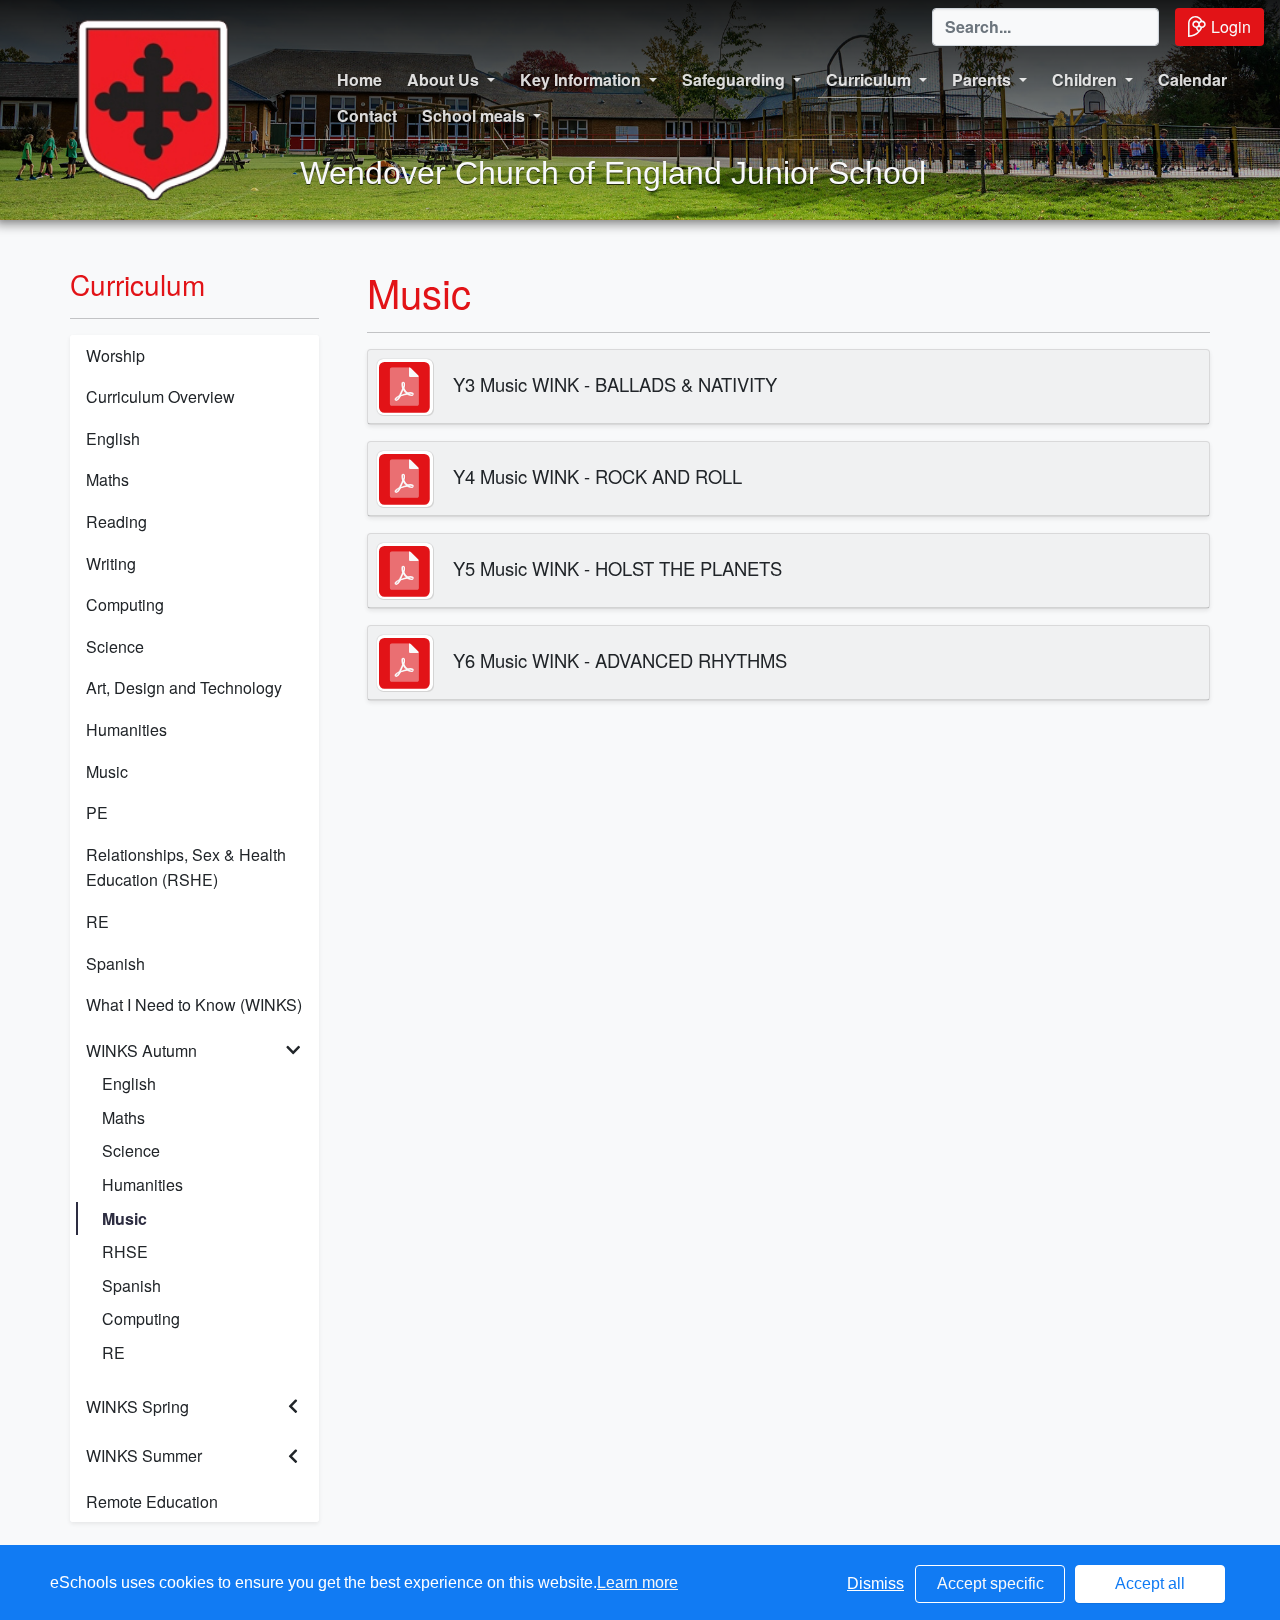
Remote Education (152, 1501)
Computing (125, 604)
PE (97, 812)
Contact (367, 115)
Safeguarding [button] (733, 79)
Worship (115, 355)
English (113, 438)
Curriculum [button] (868, 79)
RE (97, 921)
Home (359, 79)
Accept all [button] (1150, 1583)
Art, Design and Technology (184, 687)
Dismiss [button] (875, 1583)
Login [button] (1231, 26)
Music (107, 771)
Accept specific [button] (990, 1583)
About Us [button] (443, 79)
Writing (111, 563)
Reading (116, 521)
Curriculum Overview (160, 396)
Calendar (1192, 79)
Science (115, 646)
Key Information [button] (580, 79)
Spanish (115, 963)
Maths (107, 479)
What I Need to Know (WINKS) (194, 1004)
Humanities (126, 729)
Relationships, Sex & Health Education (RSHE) (186, 867)
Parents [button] (981, 79)
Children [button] (1084, 79)
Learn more (637, 1582)
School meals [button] (473, 115)
